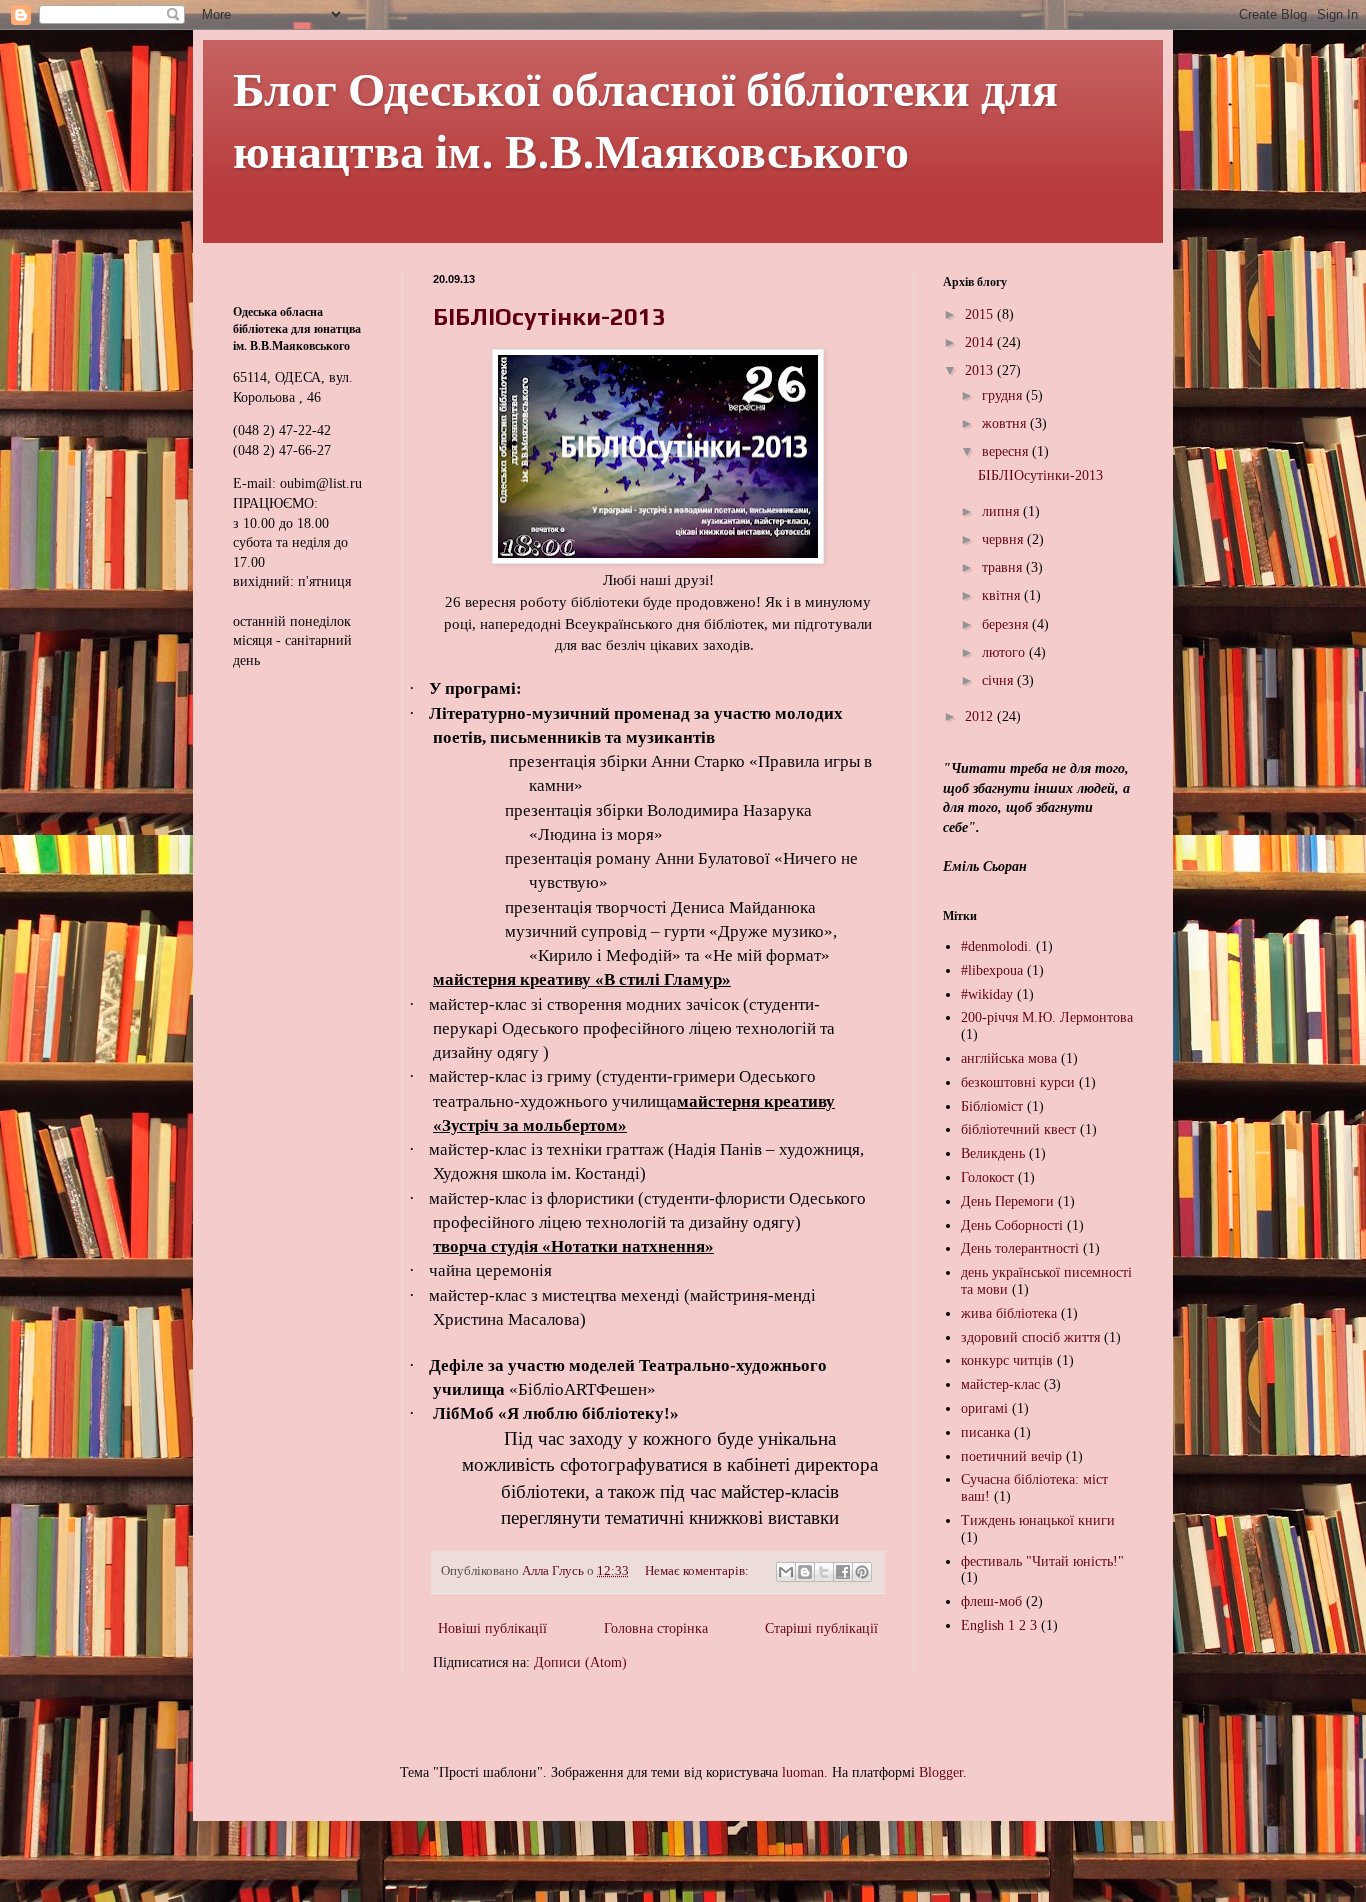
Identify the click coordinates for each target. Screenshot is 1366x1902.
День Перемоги (1007, 1201)
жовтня (1006, 423)
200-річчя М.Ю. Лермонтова (1047, 1017)
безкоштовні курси (1018, 1082)
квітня (1003, 595)
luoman (803, 1772)
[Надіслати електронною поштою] (786, 1572)
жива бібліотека (1009, 1313)
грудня (1004, 395)
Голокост (987, 1177)
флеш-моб (991, 1601)
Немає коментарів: (698, 1571)
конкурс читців (1007, 1360)
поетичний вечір (1011, 1456)
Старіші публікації (821, 1628)
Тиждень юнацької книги (1038, 1520)
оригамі (984, 1408)
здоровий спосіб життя (1030, 1337)
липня (1002, 511)
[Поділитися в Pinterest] (862, 1572)
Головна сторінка (656, 1628)
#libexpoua (992, 970)
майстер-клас (1000, 1384)
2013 (981, 370)
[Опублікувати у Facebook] (843, 1572)
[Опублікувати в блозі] (805, 1572)
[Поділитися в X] (824, 1572)
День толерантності (1020, 1248)
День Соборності (1012, 1225)
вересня (1007, 451)
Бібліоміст (992, 1106)
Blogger (941, 1772)
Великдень (993, 1153)
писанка (985, 1432)
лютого (1005, 652)
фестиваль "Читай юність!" (1042, 1561)
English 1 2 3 (999, 1625)
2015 (981, 314)
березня (1007, 624)
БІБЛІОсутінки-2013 (549, 316)
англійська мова (1009, 1058)
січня (999, 680)
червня (1004, 539)
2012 (981, 716)
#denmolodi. (996, 946)
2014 (981, 342)
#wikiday (987, 994)
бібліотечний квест (1018, 1129)
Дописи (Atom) (580, 1662)
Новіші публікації (492, 1628)
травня (1004, 567)
